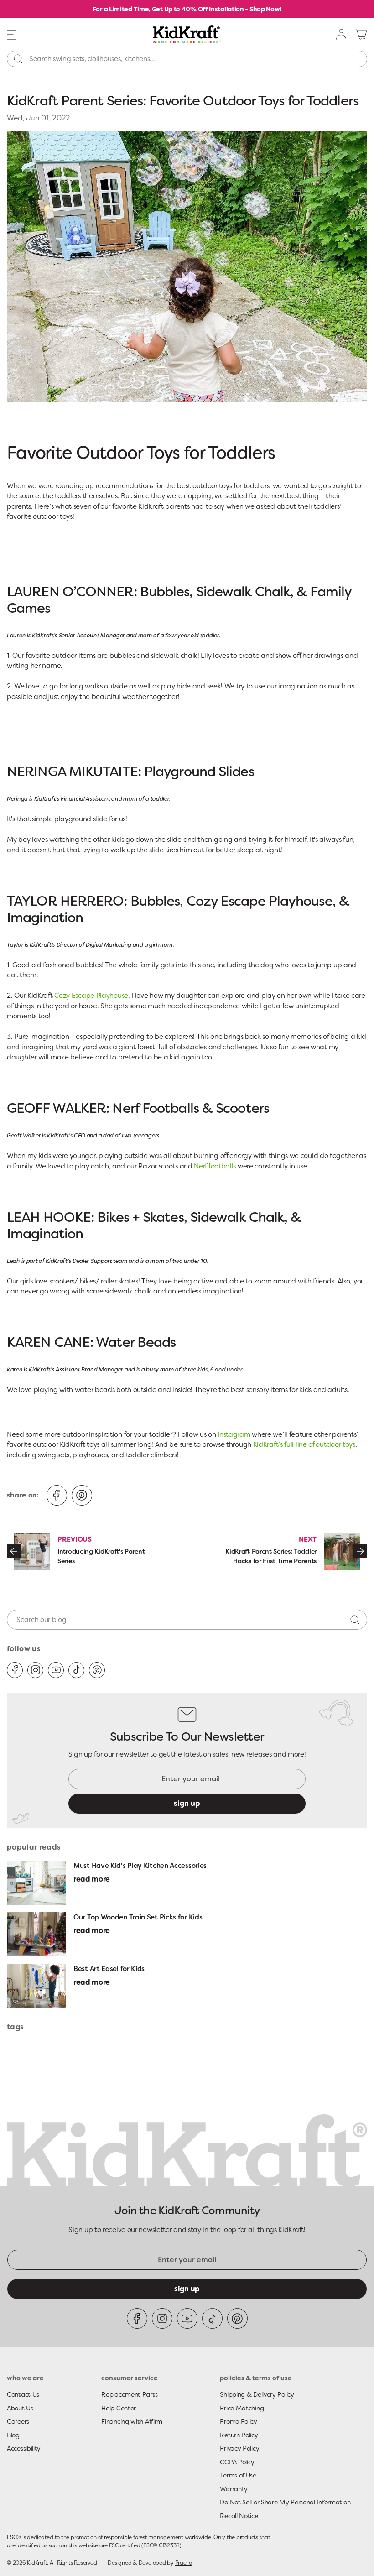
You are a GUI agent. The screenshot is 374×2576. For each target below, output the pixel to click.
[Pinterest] (97, 1670)
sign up (187, 1803)
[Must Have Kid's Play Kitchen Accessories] (36, 1883)
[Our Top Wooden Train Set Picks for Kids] (36, 1934)
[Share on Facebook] (57, 1495)
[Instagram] (35, 1670)
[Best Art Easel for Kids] (36, 1986)
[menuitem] (342, 34)
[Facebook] (15, 1670)
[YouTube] (56, 1670)
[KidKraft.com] (187, 34)
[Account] (342, 34)
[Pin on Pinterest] (82, 1495)
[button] (12, 34)
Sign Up (187, 2289)
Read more (92, 1879)
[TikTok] (76, 1670)
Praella (184, 2563)
